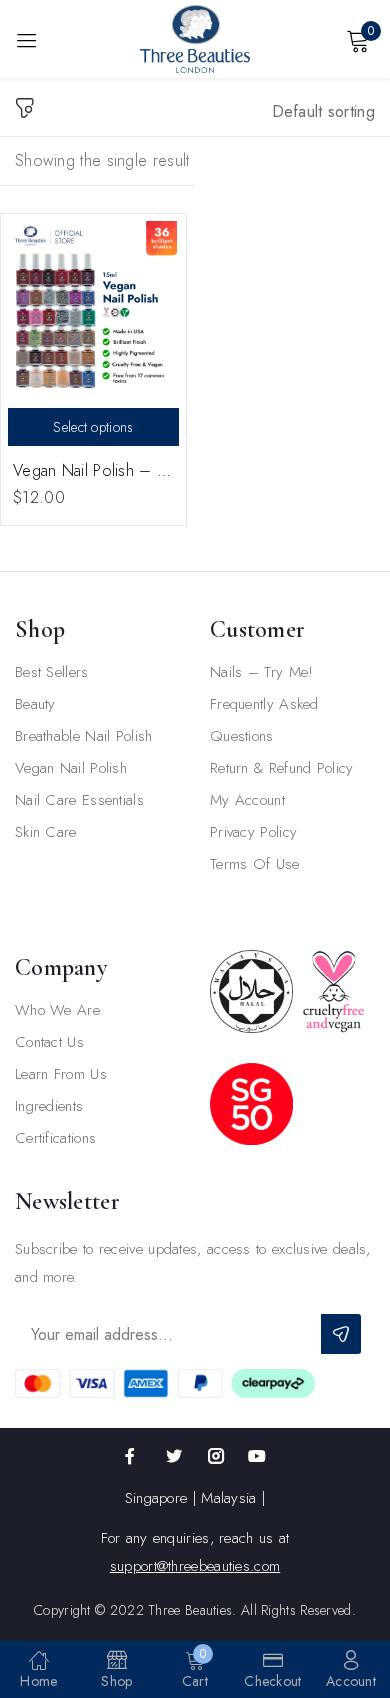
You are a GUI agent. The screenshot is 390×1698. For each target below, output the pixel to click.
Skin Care (46, 832)
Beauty (35, 704)
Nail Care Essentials (79, 800)
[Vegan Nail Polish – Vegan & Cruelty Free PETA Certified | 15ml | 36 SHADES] (93, 306)
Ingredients (49, 1106)
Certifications (55, 1138)
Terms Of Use (255, 864)
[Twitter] (174, 1456)
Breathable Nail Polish (84, 736)
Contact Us (49, 1042)
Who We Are (57, 1010)
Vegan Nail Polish (71, 768)
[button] (324, 118)
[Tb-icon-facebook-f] (133, 1456)
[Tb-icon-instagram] (216, 1456)
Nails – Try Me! (262, 672)
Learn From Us (61, 1074)
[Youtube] (257, 1456)
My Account (247, 800)
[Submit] (341, 1334)
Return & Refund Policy (282, 768)
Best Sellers (52, 672)
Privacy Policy (253, 832)
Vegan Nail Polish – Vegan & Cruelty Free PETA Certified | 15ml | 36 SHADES (93, 470)
